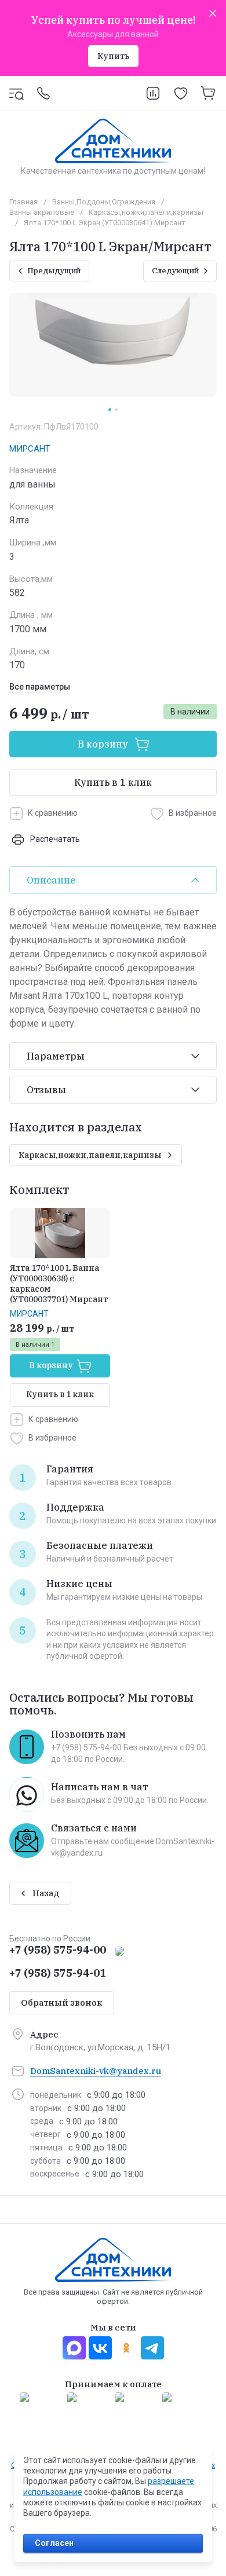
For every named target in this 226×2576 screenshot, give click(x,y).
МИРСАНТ (30, 449)
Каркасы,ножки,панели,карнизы (146, 212)
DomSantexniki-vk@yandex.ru (96, 2071)
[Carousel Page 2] (116, 410)
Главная (23, 202)
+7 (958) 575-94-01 (58, 1973)
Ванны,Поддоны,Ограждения (104, 202)
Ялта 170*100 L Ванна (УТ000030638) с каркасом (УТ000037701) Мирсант (59, 1284)
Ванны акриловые (42, 212)
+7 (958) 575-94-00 (58, 1950)
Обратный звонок (62, 2002)
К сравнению (53, 813)
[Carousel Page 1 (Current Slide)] (110, 410)
